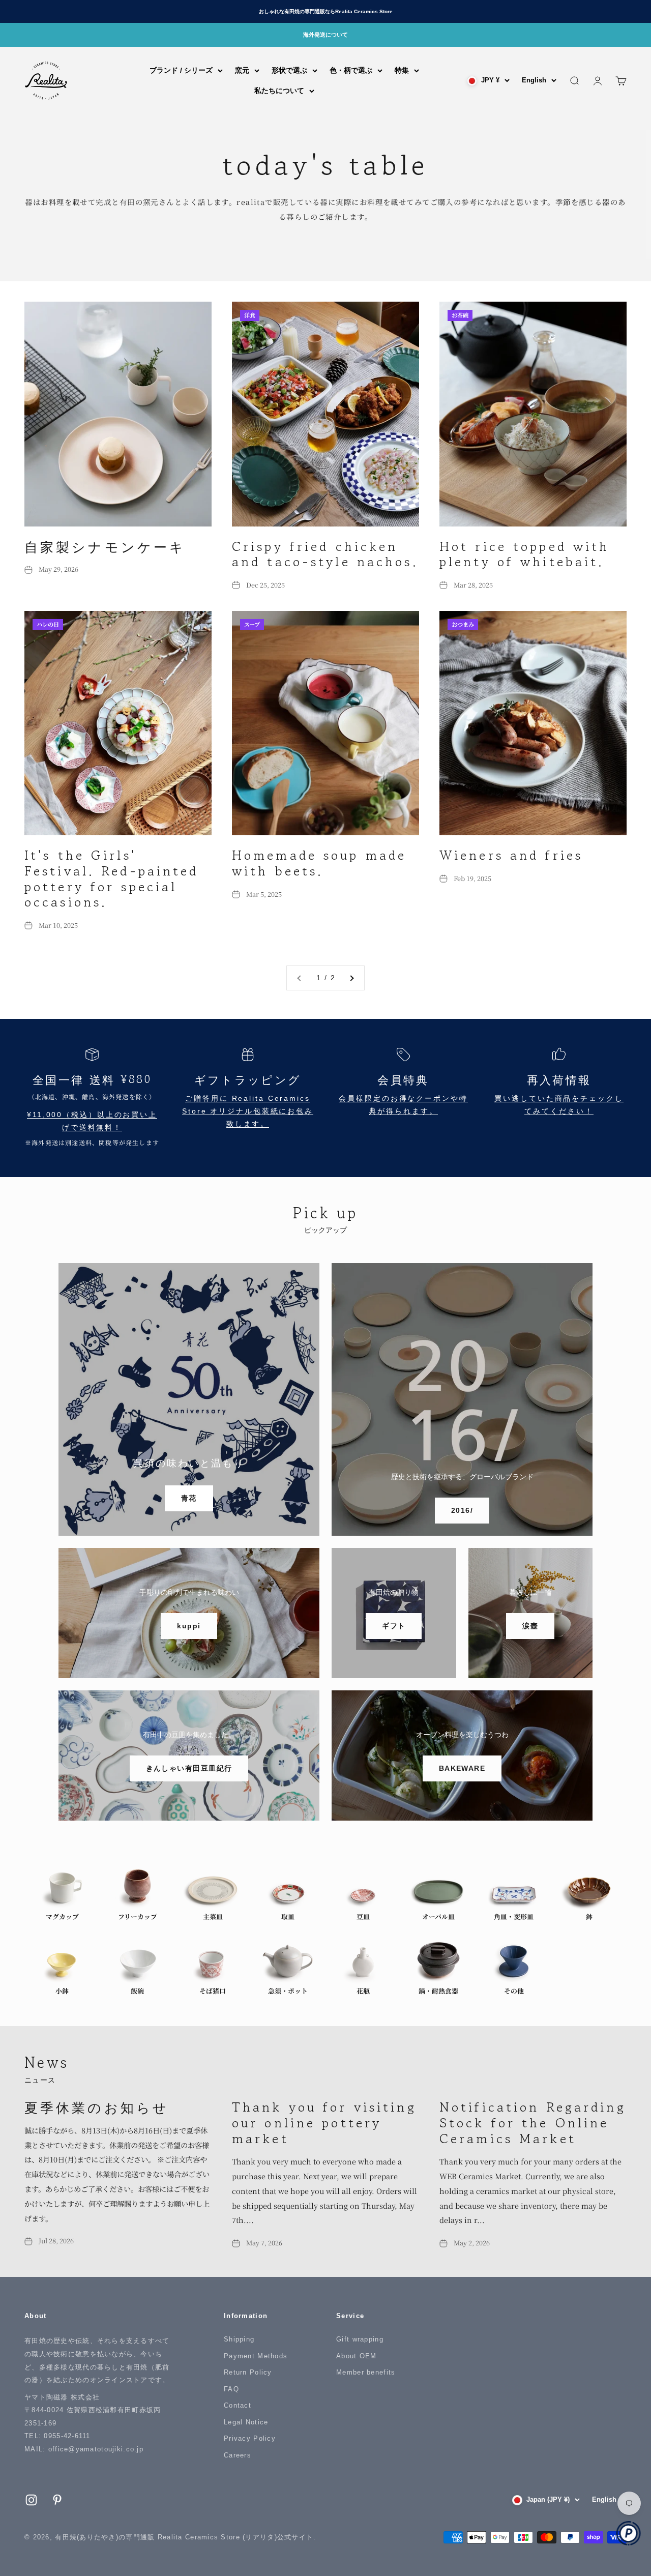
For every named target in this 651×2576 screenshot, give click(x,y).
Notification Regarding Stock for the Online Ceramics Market (533, 2122)
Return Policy (248, 2372)
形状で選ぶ (289, 70)
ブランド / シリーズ (181, 70)
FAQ (231, 2389)
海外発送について (325, 35)
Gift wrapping (360, 2339)
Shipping (239, 2339)
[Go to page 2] (351, 978)
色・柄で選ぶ (351, 70)
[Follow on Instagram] (31, 2500)
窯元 (242, 70)
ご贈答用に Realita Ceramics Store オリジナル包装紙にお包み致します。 (248, 1111)
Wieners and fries (511, 855)
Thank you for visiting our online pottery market (324, 2122)
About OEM (357, 2356)
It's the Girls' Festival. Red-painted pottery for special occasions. (112, 878)
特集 (402, 70)
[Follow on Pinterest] (57, 2500)
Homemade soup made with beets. (319, 863)
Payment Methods (256, 2356)
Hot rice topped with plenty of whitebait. (524, 554)
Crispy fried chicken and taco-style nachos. (325, 554)
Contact (238, 2405)
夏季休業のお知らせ (97, 2107)
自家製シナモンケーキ (105, 546)
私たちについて (279, 91)
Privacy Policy (250, 2438)
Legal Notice (246, 2422)
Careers (238, 2455)
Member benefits (366, 2372)
